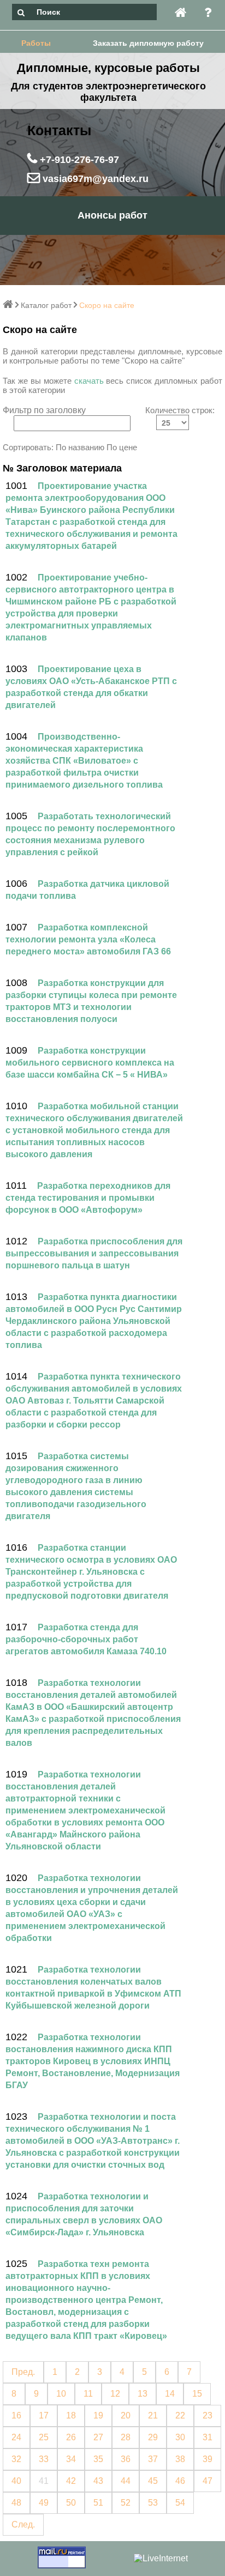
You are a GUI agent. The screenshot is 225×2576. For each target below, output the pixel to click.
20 (126, 2415)
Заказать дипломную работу (148, 43)
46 (180, 2481)
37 (153, 2459)
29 (153, 2437)
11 (88, 2394)
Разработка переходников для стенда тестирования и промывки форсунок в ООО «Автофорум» (88, 1198)
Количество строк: (180, 410)
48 (16, 2503)
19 (98, 2415)
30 (180, 2437)
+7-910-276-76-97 (78, 160)
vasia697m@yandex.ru (94, 179)
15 (197, 2394)
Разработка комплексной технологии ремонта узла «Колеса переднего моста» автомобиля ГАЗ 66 (88, 939)
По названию (80, 447)
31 (208, 2437)
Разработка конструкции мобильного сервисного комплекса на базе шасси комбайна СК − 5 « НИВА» (90, 1063)
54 (180, 2503)
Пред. (23, 2372)
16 (16, 2415)
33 (44, 2459)
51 (98, 2503)
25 (44, 2437)
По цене (122, 447)
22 (180, 2415)
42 (71, 2481)
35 (98, 2459)
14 (170, 2394)
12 (115, 2394)
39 (208, 2459)
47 (208, 2481)
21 (153, 2415)
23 (208, 2415)
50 (71, 2503)
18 (71, 2415)
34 (71, 2459)
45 (153, 2481)
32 (16, 2459)
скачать (89, 381)
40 (16, 2481)
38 (180, 2459)
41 (44, 2481)
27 (98, 2437)
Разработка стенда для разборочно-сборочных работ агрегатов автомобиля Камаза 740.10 (86, 1639)
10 (61, 2394)
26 (71, 2437)
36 (126, 2459)
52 (126, 2503)
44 (126, 2481)
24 (16, 2437)
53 (153, 2503)
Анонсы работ (112, 215)
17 (44, 2415)
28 (126, 2437)
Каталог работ (46, 305)
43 (98, 2481)
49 (44, 2503)
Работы (36, 43)
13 (143, 2394)
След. (23, 2524)
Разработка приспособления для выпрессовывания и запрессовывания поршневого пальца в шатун (94, 1253)
